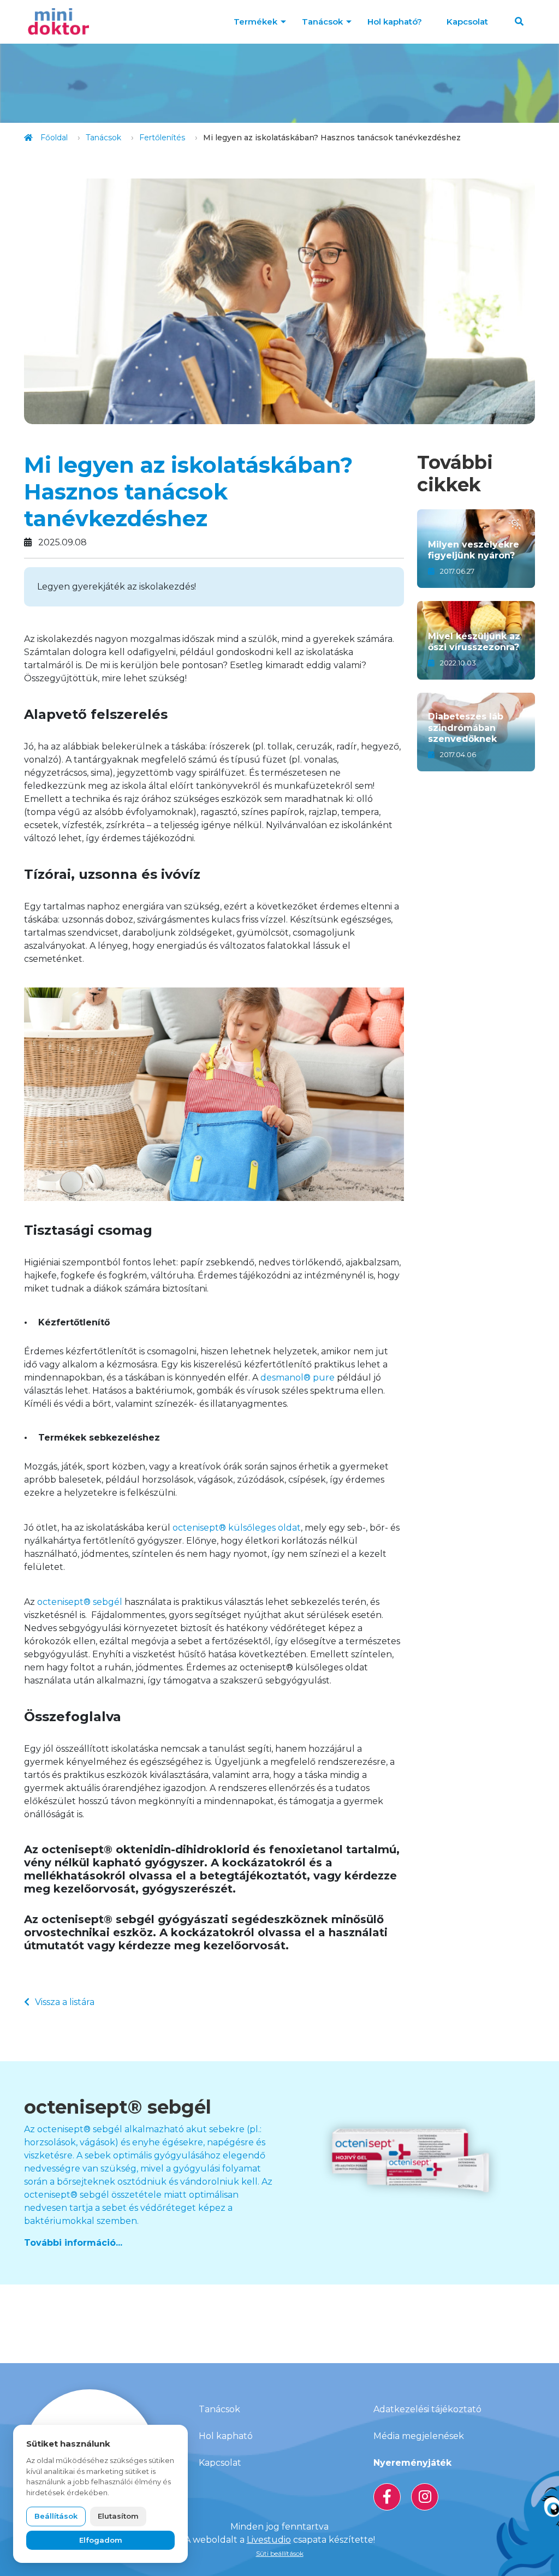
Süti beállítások (280, 2553)
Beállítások (56, 2516)
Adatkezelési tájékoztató (427, 2409)
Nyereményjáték (412, 2463)
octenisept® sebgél (80, 1602)
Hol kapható (226, 2436)
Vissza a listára (65, 2002)
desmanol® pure (298, 1378)
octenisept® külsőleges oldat (237, 1528)
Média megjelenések (419, 2436)
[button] (519, 22)
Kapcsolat (467, 22)
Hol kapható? (395, 22)
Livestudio (269, 2540)
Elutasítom (118, 2516)
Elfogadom (101, 2540)
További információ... (73, 2243)
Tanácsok (322, 22)
